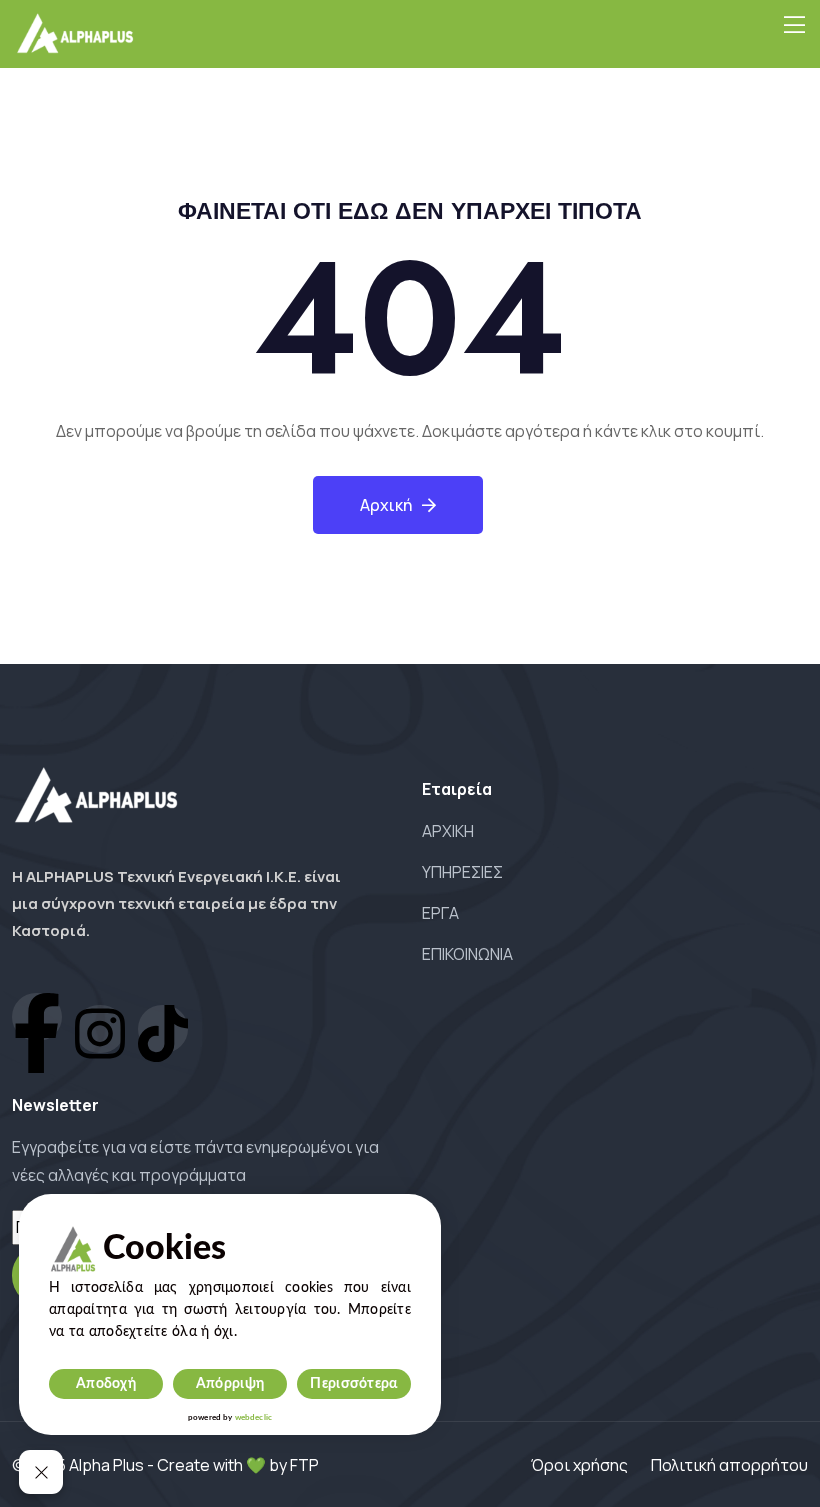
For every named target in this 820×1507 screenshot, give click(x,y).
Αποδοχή (106, 1384)
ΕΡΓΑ (440, 913)
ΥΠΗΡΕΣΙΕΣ (462, 872)
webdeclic (253, 1418)
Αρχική (386, 505)
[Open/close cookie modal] (41, 1472)
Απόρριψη (230, 1384)
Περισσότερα (353, 1384)
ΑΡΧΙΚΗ (448, 831)
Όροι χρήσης (579, 1465)
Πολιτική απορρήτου (729, 1465)
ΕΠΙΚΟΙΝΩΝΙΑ (467, 954)
